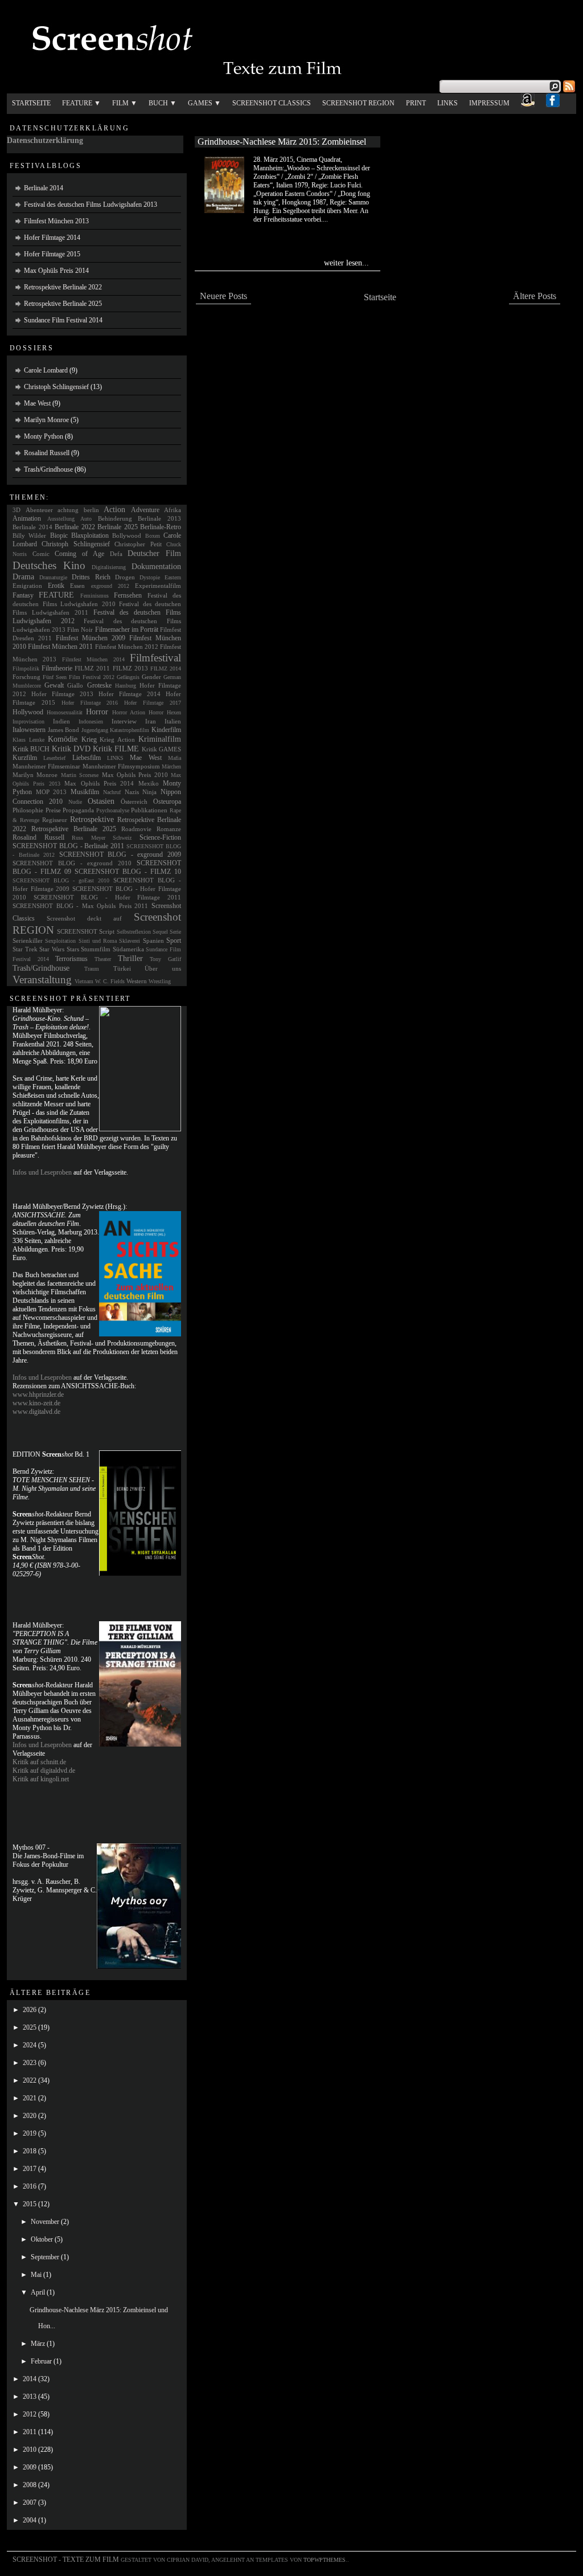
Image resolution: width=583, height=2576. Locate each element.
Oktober (43, 2239)
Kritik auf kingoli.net (41, 1779)
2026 (30, 2010)
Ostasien (101, 801)
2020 (30, 2116)
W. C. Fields (110, 981)
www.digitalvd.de (36, 1412)
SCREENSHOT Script (86, 931)
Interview (124, 721)
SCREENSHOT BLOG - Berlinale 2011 (68, 846)
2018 (30, 2151)
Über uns (163, 968)
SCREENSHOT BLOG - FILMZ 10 (128, 872)
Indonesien (91, 721)
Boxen (153, 536)
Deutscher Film (154, 553)
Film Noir (80, 629)
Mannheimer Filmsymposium (121, 766)
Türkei (122, 968)
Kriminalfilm (160, 739)
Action (114, 509)
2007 (30, 2503)
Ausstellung (61, 519)
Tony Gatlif (165, 959)
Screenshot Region (358, 103)
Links (447, 103)
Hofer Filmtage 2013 (62, 694)
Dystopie (150, 577)
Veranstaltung (42, 980)
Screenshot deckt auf (84, 918)
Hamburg (126, 686)
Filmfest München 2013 (56, 221)
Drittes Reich (91, 577)
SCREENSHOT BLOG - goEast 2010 (61, 880)
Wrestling (160, 981)
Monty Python (44, 436)
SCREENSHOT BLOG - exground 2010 (72, 863)
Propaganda (78, 810)
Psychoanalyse (113, 810)
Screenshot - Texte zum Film (66, 2559)
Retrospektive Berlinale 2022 (63, 287)
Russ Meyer (89, 838)
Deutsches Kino (49, 565)
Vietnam (84, 981)
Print (416, 103)
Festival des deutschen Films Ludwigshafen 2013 (91, 205)
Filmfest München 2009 (91, 638)
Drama (23, 576)
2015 (30, 2204)
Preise (53, 810)
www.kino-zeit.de (36, 1403)
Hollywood (28, 712)
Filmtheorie (57, 668)
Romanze (169, 829)
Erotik (56, 586)
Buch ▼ (163, 103)
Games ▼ (204, 103)
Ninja (149, 792)
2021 (30, 2098)
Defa (116, 554)
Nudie (75, 802)
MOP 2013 (52, 792)
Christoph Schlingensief (56, 387)
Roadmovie (136, 829)
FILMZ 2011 (92, 668)
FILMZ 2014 (166, 668)
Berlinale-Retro (161, 527)
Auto (86, 519)
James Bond (64, 730)
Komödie (63, 739)
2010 (30, 2450)
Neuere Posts (223, 296)
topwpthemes (325, 2560)
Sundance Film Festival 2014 (63, 320)
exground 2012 (110, 586)
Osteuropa (167, 802)
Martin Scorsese (80, 775)
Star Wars (52, 949)
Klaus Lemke (28, 740)
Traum (92, 969)
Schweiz (122, 838)
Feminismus (95, 596)
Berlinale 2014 (44, 188)
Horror (97, 712)
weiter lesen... (346, 263)
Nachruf (112, 792)
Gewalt (54, 685)
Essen (77, 586)
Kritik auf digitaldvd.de (44, 1771)
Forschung (26, 677)
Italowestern (29, 730)
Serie (175, 932)
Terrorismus (71, 959)
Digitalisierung (109, 567)
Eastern (173, 577)
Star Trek (25, 949)
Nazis (132, 792)
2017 (30, 2169)
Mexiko (149, 783)
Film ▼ (125, 103)
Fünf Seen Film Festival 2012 (79, 677)
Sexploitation (60, 941)
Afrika (173, 510)
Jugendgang (95, 730)
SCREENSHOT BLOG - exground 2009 (120, 854)
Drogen (125, 577)
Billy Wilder (29, 535)
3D (17, 510)
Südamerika (128, 949)
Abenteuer (39, 510)
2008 (30, 2485)
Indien (61, 721)
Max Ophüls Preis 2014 (56, 271)
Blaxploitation (90, 535)
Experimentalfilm (158, 586)
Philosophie (28, 810)
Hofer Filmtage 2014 (52, 238)
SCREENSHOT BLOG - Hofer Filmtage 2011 (107, 897)
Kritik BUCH (31, 749)
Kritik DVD (71, 749)
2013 (30, 2397)
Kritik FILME (116, 749)
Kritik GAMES (161, 749)
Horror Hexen (165, 712)
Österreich (134, 802)
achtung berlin (78, 510)
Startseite (31, 103)
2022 (30, 2080)
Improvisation (28, 721)
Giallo (75, 685)
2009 (30, 2467)
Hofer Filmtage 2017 (153, 703)
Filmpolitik (26, 668)
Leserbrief (54, 758)
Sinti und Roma (98, 941)
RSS (569, 86)
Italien (173, 721)
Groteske (99, 685)
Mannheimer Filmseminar (46, 766)
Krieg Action (117, 739)
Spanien (153, 941)
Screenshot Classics (272, 103)
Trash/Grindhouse (48, 469)
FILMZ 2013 (130, 668)
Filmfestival (155, 658)
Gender (151, 677)
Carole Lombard (46, 370)
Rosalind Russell (47, 453)
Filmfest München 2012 (127, 647)
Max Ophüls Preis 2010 (135, 775)
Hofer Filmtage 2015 (52, 254)
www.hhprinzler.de (38, 1395)
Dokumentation (156, 566)
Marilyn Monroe (46, 420)
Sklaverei (130, 941)
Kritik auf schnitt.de (39, 1762)
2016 (30, 2186)
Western (137, 981)
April (39, 2292)
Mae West (37, 403)
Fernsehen (128, 595)
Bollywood (127, 535)
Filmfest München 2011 (60, 647)
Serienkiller (28, 941)
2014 (30, 2379)
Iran (151, 721)
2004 (30, 2520)
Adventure (145, 510)
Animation (27, 518)
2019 (30, 2133)
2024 (30, 2045)
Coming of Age (79, 554)
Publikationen (149, 810)
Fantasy (23, 595)
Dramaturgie (53, 577)
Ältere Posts (535, 296)
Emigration (27, 586)
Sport (174, 941)
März (39, 2344)
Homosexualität (65, 712)
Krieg (89, 739)
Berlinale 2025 (118, 527)
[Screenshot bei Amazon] (528, 104)
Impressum (489, 103)
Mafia (175, 758)
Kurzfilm (25, 758)
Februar (42, 2361)
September (46, 2257)
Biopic (59, 535)
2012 (30, 2414)
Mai (37, 2275)
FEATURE (56, 595)
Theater (103, 959)
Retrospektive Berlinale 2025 (63, 304)
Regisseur (55, 820)
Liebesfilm (87, 758)
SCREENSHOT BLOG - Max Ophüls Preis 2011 (80, 906)
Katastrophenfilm (130, 730)
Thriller (130, 958)
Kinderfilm (166, 730)
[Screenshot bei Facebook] (553, 104)
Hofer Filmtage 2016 (90, 703)
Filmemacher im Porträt (127, 629)
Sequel (160, 932)
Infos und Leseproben (42, 1172)
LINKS (115, 758)
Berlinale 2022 (75, 527)
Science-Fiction (160, 837)
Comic (41, 554)
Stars (73, 949)
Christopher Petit (138, 544)
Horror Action (129, 712)
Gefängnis (128, 677)
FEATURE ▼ (81, 103)
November (46, 2222)
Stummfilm (96, 949)
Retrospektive (92, 819)
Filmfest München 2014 (93, 659)
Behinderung (115, 518)
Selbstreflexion (134, 932)
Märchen (171, 766)
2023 (30, 2063)
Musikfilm (85, 792)
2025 (30, 2027)
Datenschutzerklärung (45, 140)
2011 (30, 2432)
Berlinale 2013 (159, 518)
